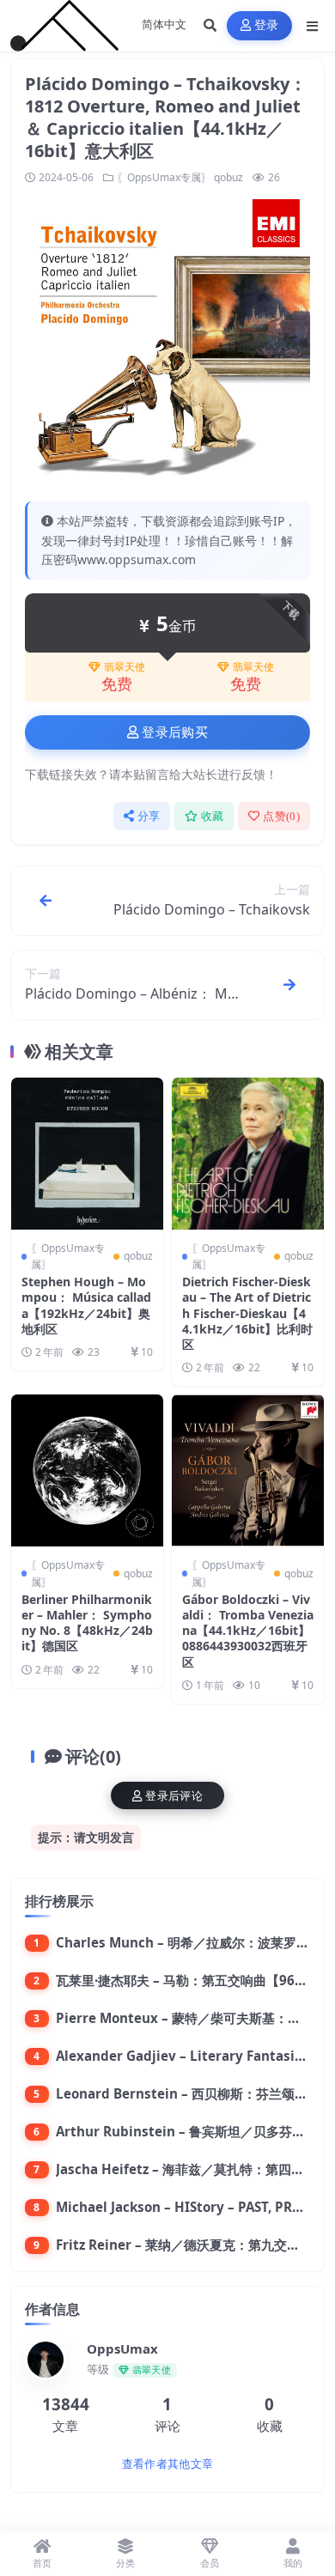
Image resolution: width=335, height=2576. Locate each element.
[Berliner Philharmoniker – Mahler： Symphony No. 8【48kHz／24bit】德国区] (87, 1470)
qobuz (228, 177)
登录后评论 (174, 1796)
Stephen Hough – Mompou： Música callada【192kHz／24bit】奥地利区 (86, 1305)
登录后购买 (175, 732)
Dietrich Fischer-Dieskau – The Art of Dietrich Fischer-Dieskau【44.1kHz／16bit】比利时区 (247, 1313)
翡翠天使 (125, 667)
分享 (149, 816)
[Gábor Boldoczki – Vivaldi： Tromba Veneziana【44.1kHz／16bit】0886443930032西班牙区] (248, 1470)
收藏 (213, 816)
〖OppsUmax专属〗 (164, 177)
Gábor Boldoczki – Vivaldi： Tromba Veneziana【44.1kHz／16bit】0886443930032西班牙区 (248, 1631)
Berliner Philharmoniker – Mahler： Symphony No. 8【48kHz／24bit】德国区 (87, 1623)
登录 (267, 25)
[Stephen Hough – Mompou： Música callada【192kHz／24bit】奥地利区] (87, 1154)
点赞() (281, 816)
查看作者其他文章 (167, 2464)
